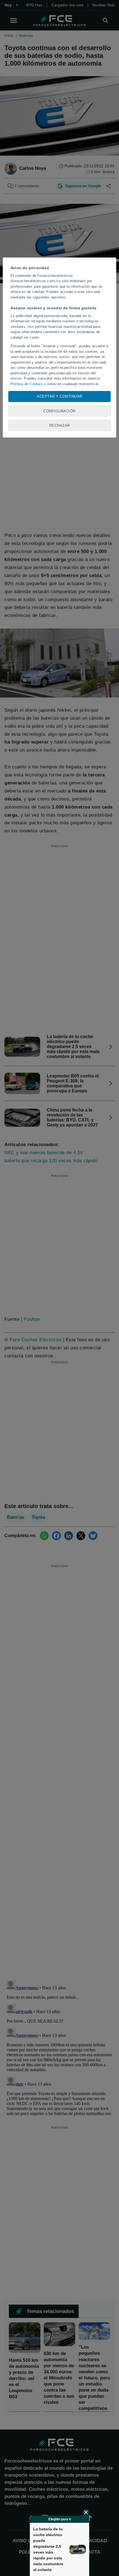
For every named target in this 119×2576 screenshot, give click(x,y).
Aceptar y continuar (59, 396)
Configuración (59, 411)
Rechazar (60, 425)
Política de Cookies (27, 384)
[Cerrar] (86, 2512)
